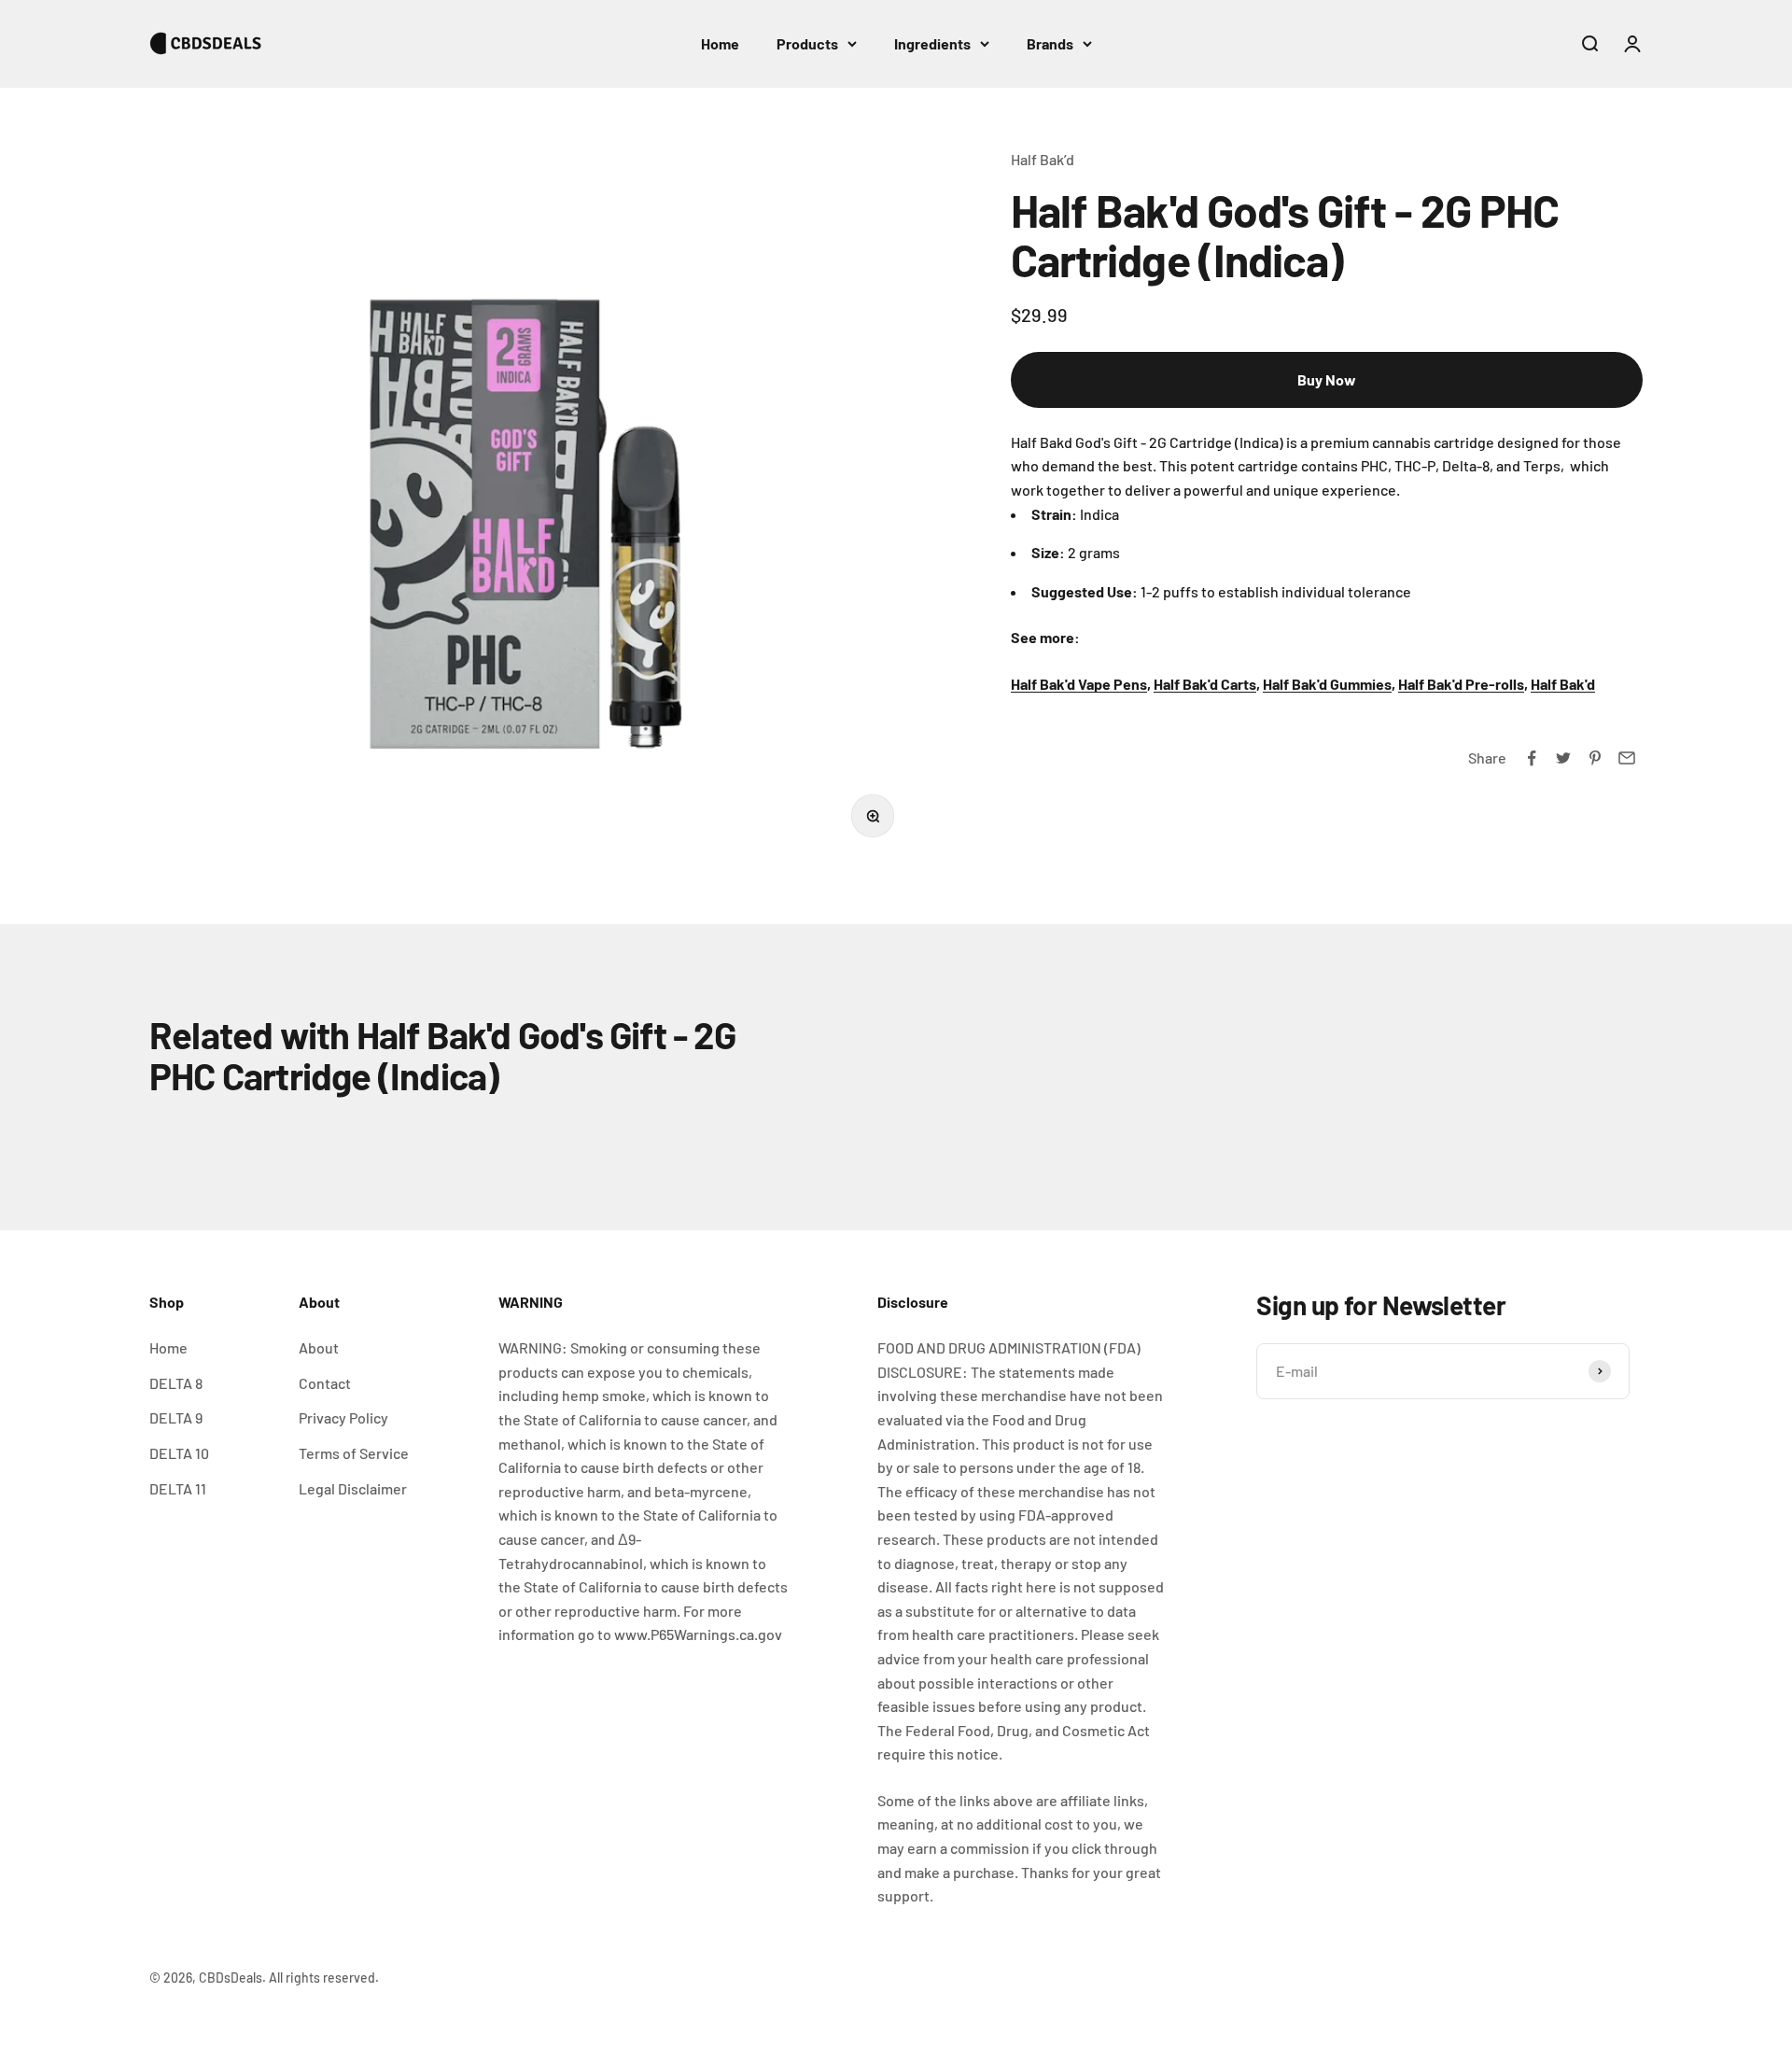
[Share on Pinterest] (1595, 758)
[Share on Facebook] (1532, 758)
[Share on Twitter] (1563, 758)
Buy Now (1327, 379)
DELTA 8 (176, 1383)
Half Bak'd (1563, 684)
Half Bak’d (1043, 159)
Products (807, 43)
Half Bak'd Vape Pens (1079, 684)
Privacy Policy (343, 1417)
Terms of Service (354, 1453)
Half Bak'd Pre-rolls (1461, 684)
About (319, 1347)
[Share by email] (1627, 758)
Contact (325, 1383)
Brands (1050, 43)
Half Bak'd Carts (1205, 684)
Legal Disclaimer (353, 1488)
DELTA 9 (176, 1417)
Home (720, 43)
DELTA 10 (179, 1453)
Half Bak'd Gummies (1327, 684)
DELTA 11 (178, 1488)
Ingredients (932, 43)
